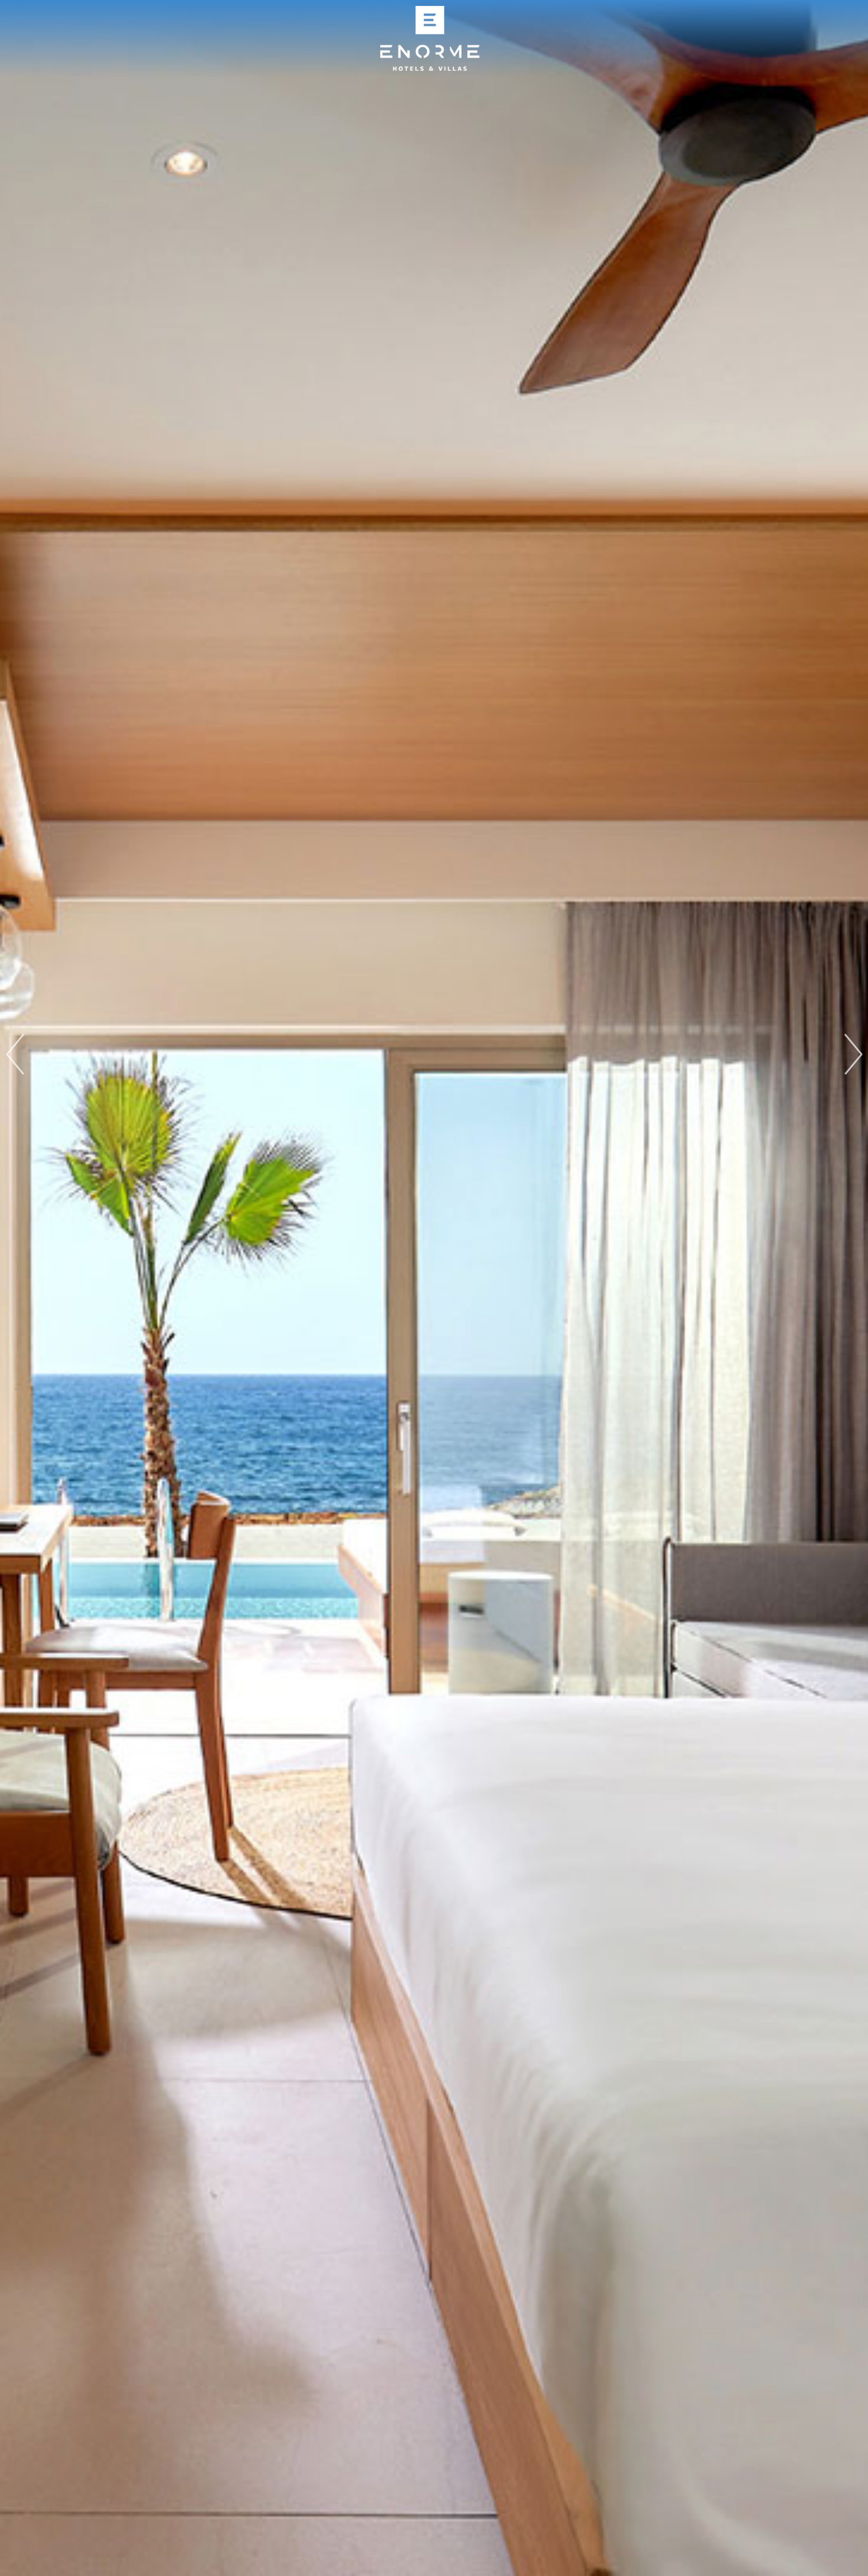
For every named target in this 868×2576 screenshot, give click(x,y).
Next (853, 1054)
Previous (15, 1054)
